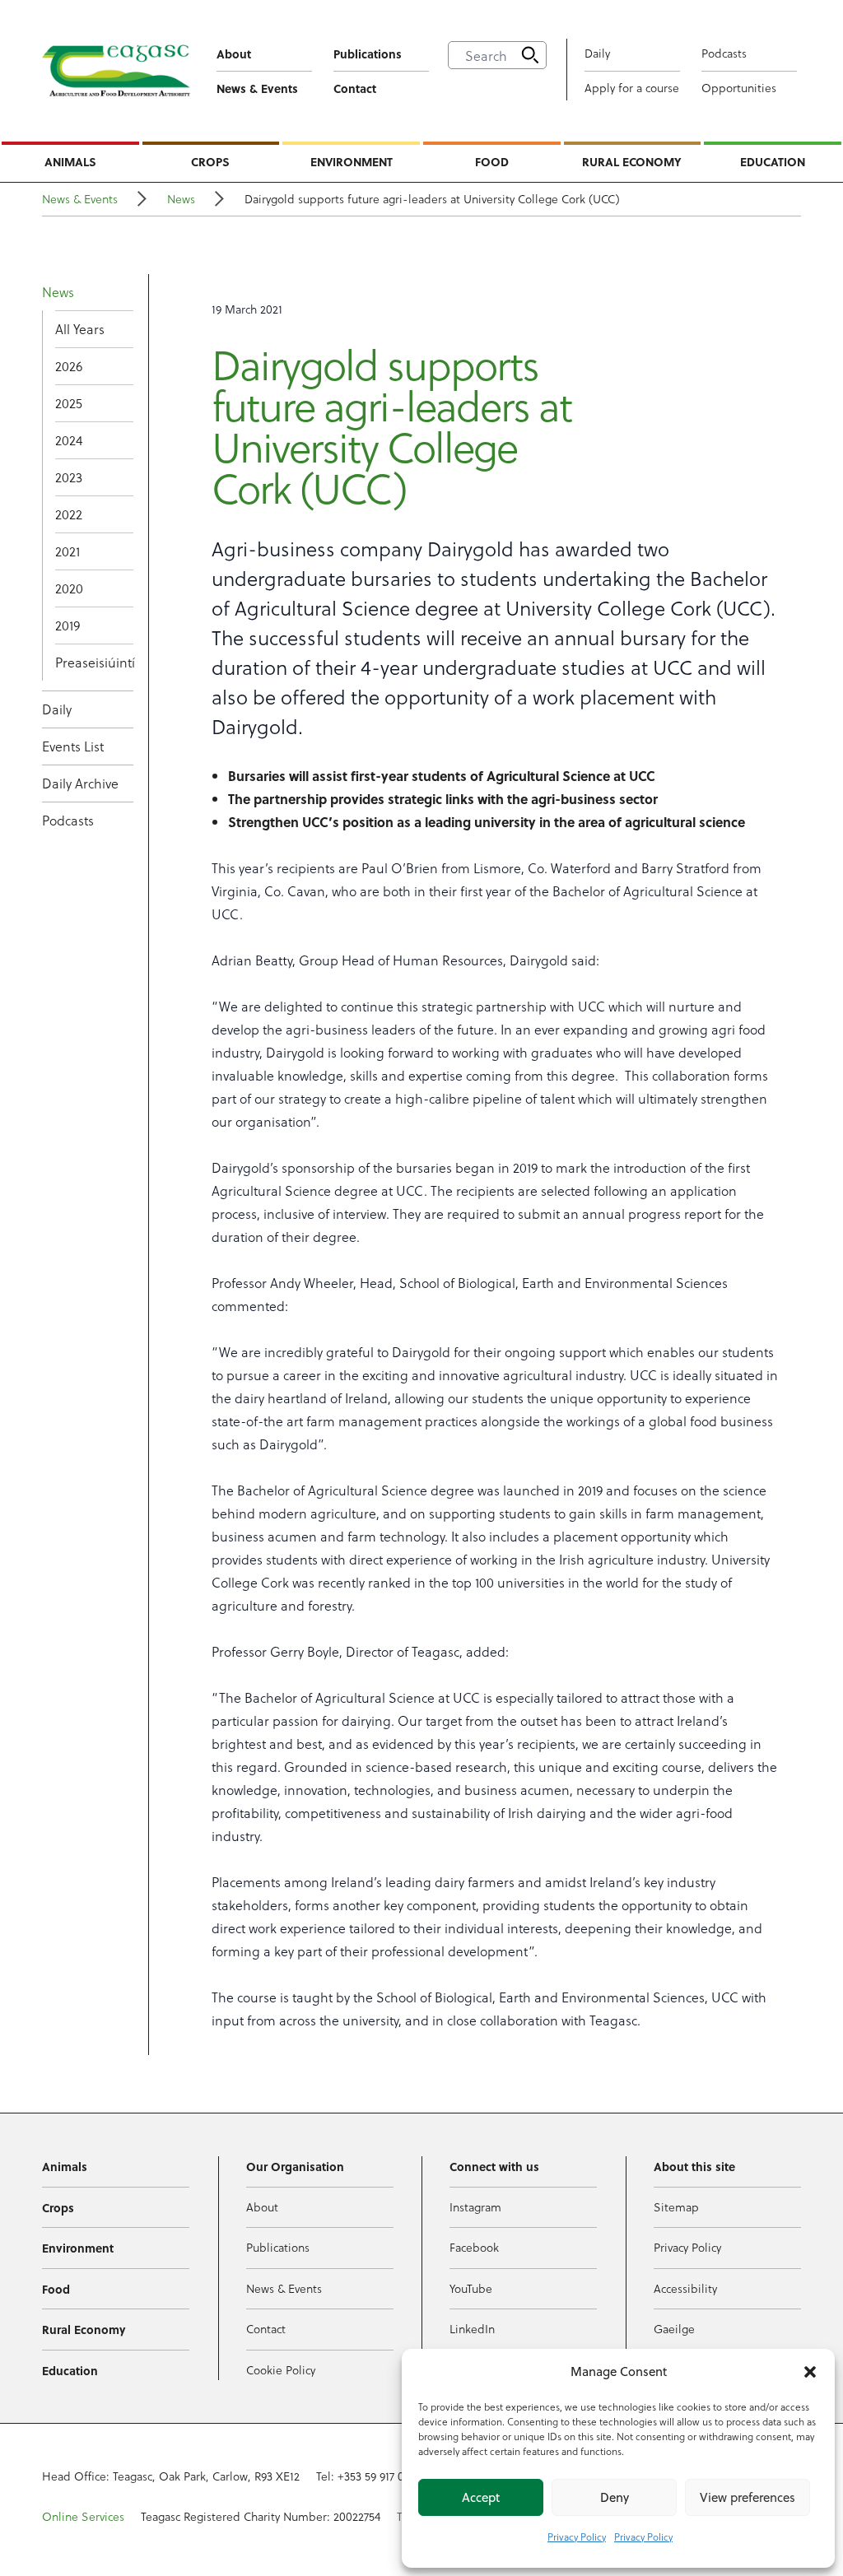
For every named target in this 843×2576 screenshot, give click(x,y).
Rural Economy (632, 161)
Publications (368, 53)
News (181, 199)
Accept (481, 2497)
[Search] (530, 55)
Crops (210, 161)
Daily (597, 53)
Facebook (474, 2247)
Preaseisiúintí (94, 662)
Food (492, 161)
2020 (69, 588)
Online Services (83, 2516)
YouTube (471, 2288)
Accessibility (685, 2288)
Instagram (475, 2207)
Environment (352, 161)
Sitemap (676, 2207)
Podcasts (724, 53)
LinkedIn (472, 2329)
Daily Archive (80, 783)
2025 (69, 403)
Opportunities (739, 88)
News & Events (257, 88)
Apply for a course (632, 88)
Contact (355, 88)
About (234, 53)
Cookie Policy (281, 2370)
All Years (80, 329)
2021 (68, 551)
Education (773, 161)
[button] (810, 2372)
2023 (69, 477)
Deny (615, 2497)
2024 (69, 440)
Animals (70, 161)
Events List (73, 746)
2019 (68, 625)
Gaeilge (674, 2329)
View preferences (748, 2497)
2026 (69, 366)
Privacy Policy (577, 2536)
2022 (69, 514)
